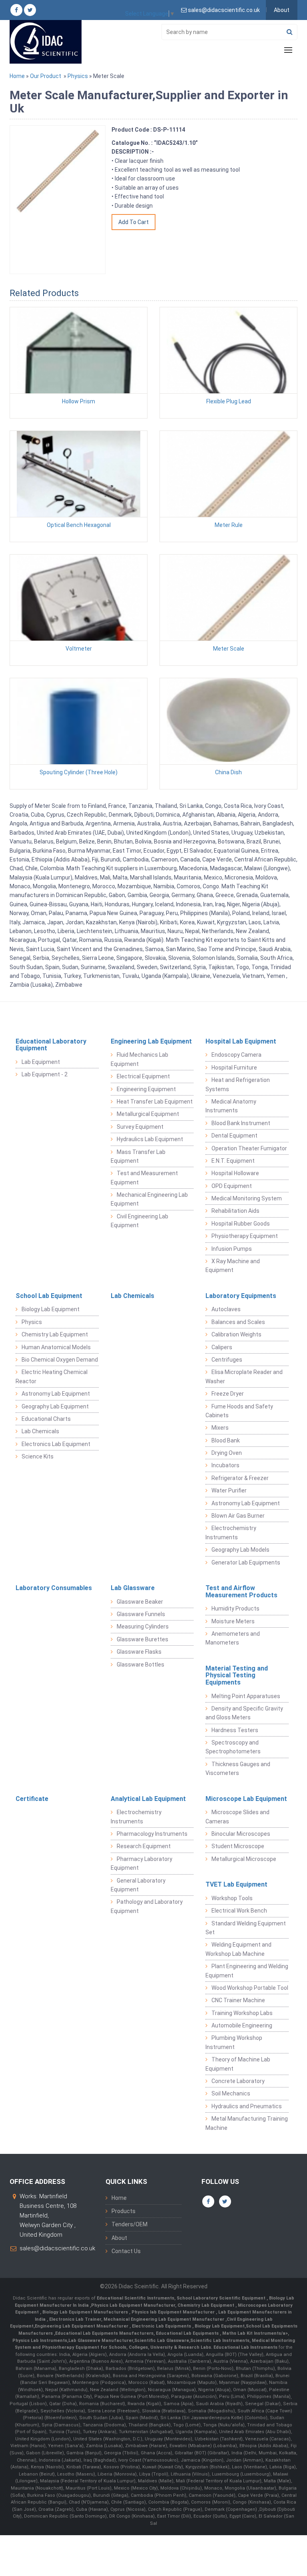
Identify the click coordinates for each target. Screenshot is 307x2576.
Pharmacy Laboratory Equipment (142, 1863)
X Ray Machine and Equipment (233, 1266)
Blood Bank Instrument (241, 1123)
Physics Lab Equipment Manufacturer (133, 2305)
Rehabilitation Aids (235, 1211)
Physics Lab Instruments (40, 2341)
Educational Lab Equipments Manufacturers (104, 2333)
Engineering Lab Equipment (151, 1041)
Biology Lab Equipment (51, 1309)
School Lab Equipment (49, 1296)
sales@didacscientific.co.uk (57, 2248)
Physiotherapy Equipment (245, 1236)
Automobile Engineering (242, 2025)
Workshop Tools (232, 1898)
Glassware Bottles (141, 1665)
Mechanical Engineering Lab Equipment (149, 1199)
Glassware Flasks (139, 1652)
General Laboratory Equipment (138, 1885)
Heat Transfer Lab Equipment (155, 1102)
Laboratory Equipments (241, 1296)
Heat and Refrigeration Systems (238, 1084)
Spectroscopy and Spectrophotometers (233, 1747)
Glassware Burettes (143, 1639)
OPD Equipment (232, 1186)
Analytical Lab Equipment (148, 1799)
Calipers (222, 1347)
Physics (78, 76)
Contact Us (126, 2251)
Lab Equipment (41, 1062)
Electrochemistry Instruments (231, 1532)
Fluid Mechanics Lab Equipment (140, 1059)
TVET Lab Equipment (236, 1884)
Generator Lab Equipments (246, 1562)
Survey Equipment (140, 1127)
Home (17, 76)
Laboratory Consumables (54, 1588)
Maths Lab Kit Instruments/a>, (256, 2333)
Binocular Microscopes (241, 1834)
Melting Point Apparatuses (246, 1696)
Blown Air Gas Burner (238, 1516)
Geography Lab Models (240, 1550)
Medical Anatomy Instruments (231, 1106)
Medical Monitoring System (247, 1198)
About (282, 10)
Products (124, 2211)
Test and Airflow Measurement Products (241, 1591)
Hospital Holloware (235, 1173)
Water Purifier (229, 1490)
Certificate (32, 1799)
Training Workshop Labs (242, 2013)
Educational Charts (46, 1419)
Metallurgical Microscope (244, 1859)
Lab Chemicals (40, 1431)
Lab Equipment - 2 (45, 1074)
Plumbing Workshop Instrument (234, 2042)
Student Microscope (238, 1846)
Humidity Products (235, 1608)
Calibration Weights (236, 1334)
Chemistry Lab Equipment (55, 1334)
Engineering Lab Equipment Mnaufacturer (82, 2326)
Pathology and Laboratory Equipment (147, 1906)
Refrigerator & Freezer (240, 1478)
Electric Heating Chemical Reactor (52, 1376)
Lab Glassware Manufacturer (101, 2341)
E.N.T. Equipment (233, 1161)
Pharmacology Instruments (152, 1834)
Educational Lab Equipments (188, 2333)
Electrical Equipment (143, 1076)
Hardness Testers (235, 1730)
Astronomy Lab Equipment (56, 1394)
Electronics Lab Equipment (56, 1444)
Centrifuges (227, 1360)
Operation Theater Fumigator (249, 1148)
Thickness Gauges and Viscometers (238, 1769)
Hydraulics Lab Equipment (150, 1139)
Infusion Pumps (232, 1249)
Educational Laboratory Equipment (51, 1045)
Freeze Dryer (228, 1394)
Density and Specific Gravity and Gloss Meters (244, 1713)
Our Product (46, 76)
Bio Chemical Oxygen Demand (60, 1360)
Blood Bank (226, 1440)
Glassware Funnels (141, 1614)
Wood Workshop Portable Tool (250, 1988)
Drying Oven (227, 1453)
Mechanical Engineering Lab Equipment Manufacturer (164, 2319)
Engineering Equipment (146, 1089)
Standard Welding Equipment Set (246, 1928)
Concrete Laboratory (238, 2081)
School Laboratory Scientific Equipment (222, 2298)
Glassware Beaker (140, 1602)
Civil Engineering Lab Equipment (140, 1221)
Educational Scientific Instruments (136, 2298)
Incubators (225, 1465)
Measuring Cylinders (143, 1627)
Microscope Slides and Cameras (237, 1817)
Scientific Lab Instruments (220, 2341)
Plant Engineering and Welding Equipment (247, 1971)
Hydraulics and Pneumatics (247, 2106)
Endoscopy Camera (236, 1055)
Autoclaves (226, 1309)
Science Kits (38, 1456)
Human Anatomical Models (56, 1347)
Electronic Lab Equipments (161, 2326)
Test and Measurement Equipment (144, 1178)
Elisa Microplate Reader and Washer (244, 1376)
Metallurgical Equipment (148, 1114)
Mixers (220, 1428)
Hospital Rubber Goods (241, 1224)
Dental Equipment (234, 1136)
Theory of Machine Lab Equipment (238, 2064)
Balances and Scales (238, 1322)
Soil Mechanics (231, 2093)
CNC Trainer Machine (238, 2000)
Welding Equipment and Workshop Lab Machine (238, 1949)
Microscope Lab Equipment (246, 1799)
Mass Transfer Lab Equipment (138, 1156)
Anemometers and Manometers (233, 1638)
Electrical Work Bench (239, 1911)
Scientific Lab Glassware (162, 2341)
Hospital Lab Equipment (241, 1041)
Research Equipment (144, 1846)
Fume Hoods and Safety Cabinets (239, 1411)
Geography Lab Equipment (55, 1406)
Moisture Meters (233, 1621)
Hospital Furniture (234, 1068)
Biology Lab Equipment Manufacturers (86, 2312)
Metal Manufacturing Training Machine (247, 2123)
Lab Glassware (133, 1588)
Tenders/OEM (130, 2224)
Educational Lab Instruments (245, 2347)
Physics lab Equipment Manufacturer (174, 2312)
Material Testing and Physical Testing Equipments (237, 1675)
